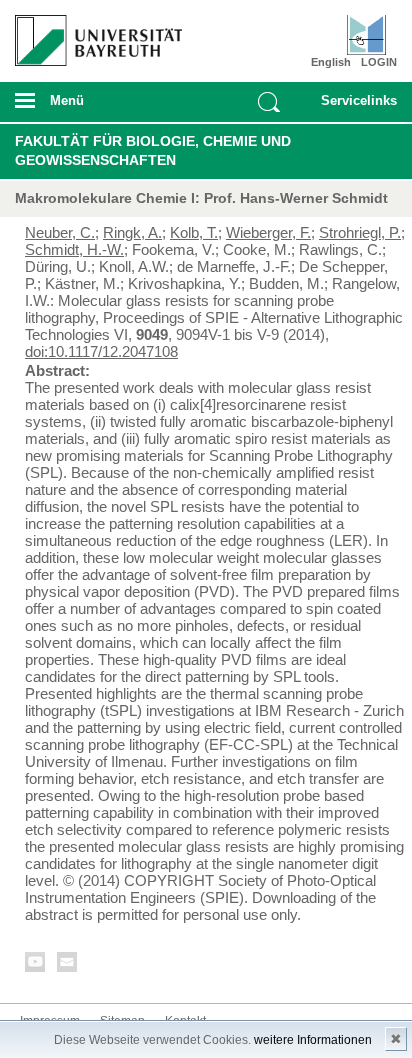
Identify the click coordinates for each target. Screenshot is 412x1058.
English (331, 62)
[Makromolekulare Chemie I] (366, 35)
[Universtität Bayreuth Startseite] (92, 33)
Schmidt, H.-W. (74, 249)
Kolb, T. (194, 232)
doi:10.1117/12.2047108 (101, 351)
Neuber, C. (60, 232)
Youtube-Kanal (36, 965)
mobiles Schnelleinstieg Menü (354, 107)
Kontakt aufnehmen (68, 965)
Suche (269, 102)
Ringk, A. (132, 232)
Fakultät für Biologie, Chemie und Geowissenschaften (153, 151)
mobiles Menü (90, 107)
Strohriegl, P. (360, 232)
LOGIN (379, 62)
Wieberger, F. (268, 232)
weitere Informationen (313, 1040)
